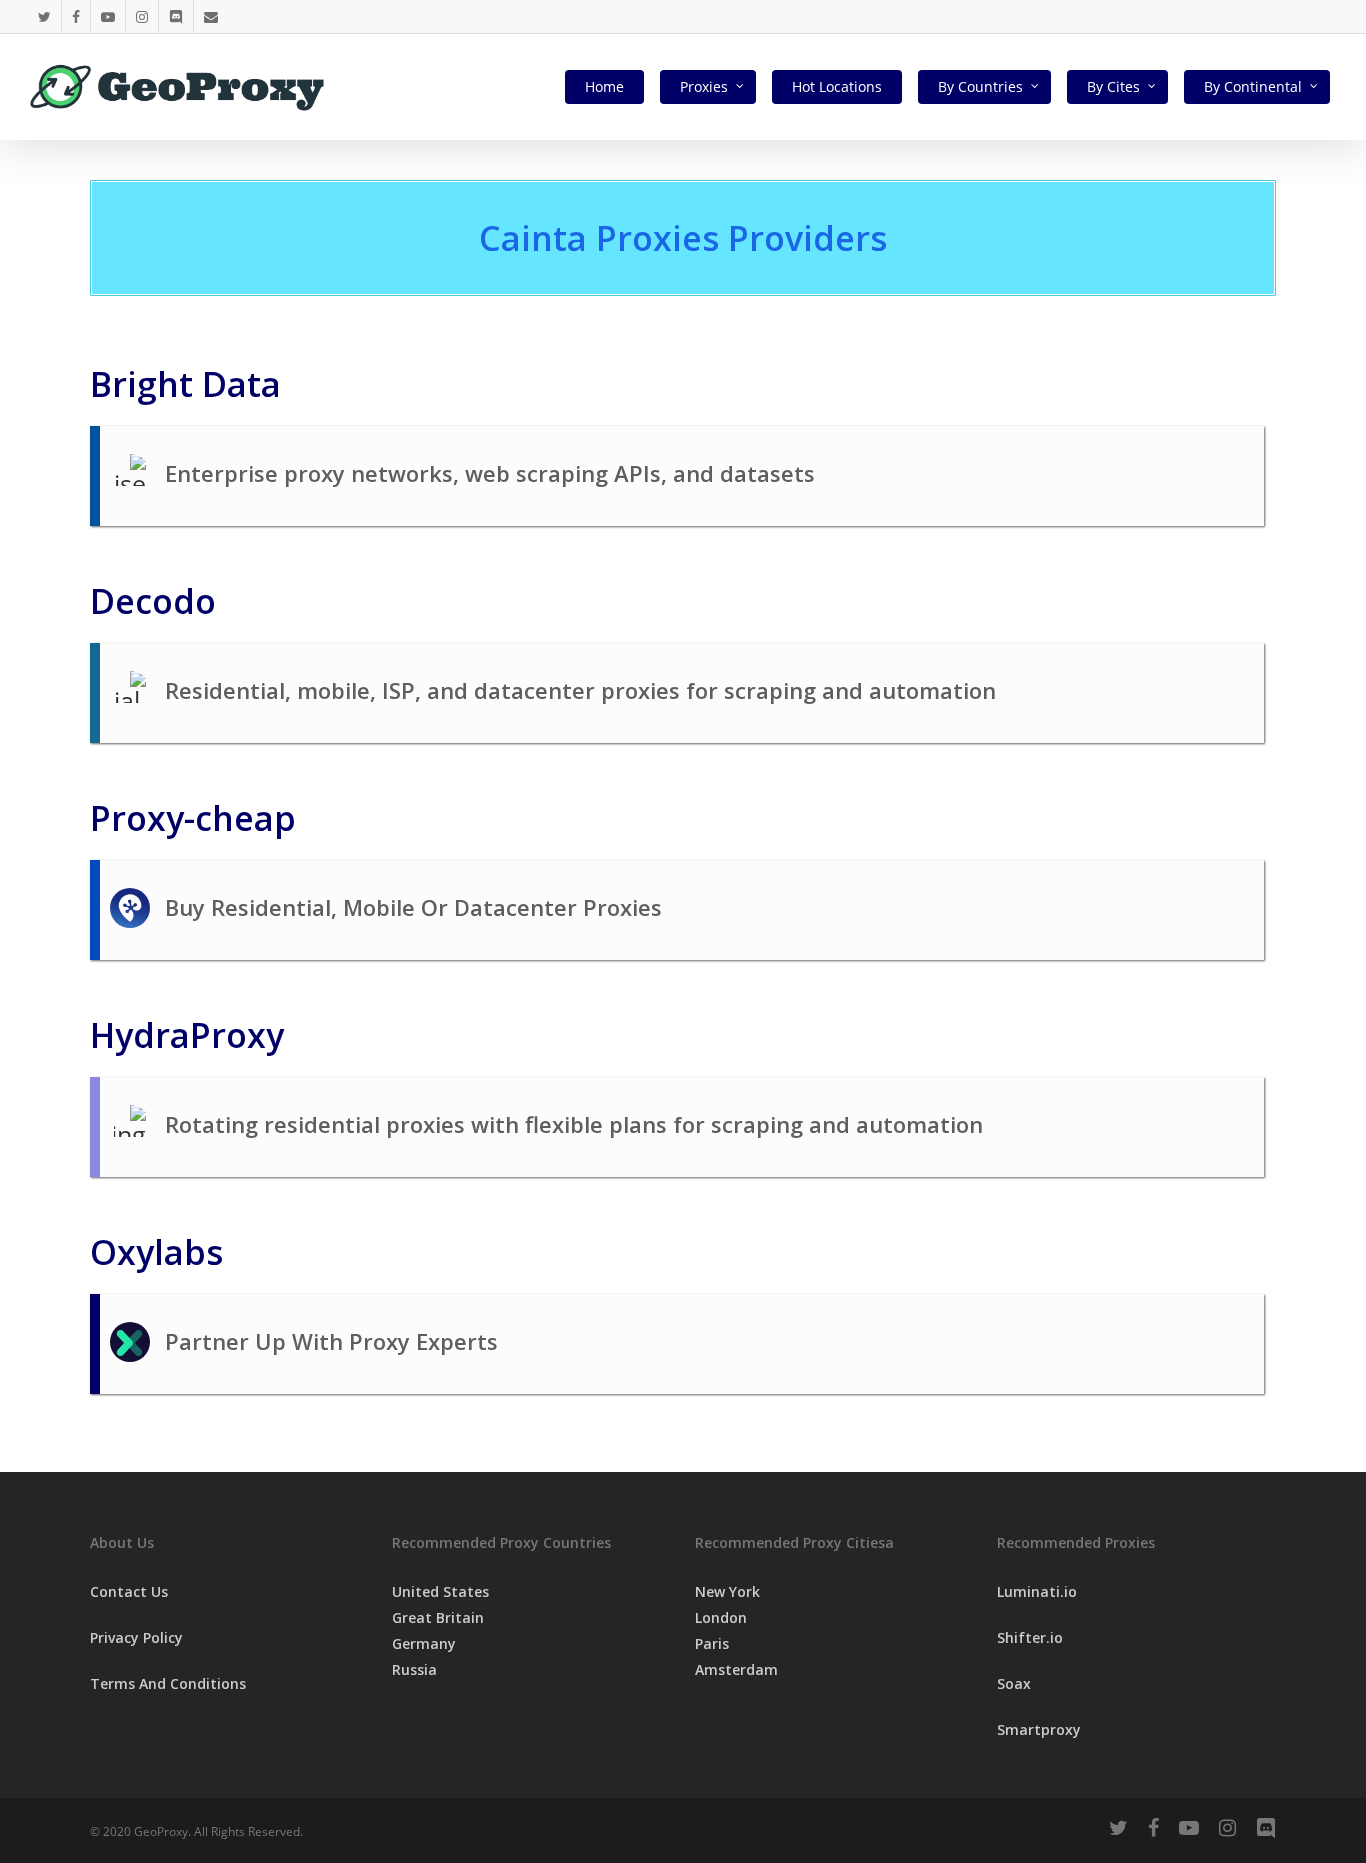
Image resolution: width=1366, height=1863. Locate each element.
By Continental (1253, 86)
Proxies (704, 86)
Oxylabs (156, 1252)
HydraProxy (187, 1035)
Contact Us (129, 1591)
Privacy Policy (136, 1637)
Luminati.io (1037, 1591)
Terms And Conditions (168, 1683)
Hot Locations (837, 86)
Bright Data (185, 384)
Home (604, 86)
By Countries (980, 86)
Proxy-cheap (193, 818)
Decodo (153, 601)
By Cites (1113, 86)
